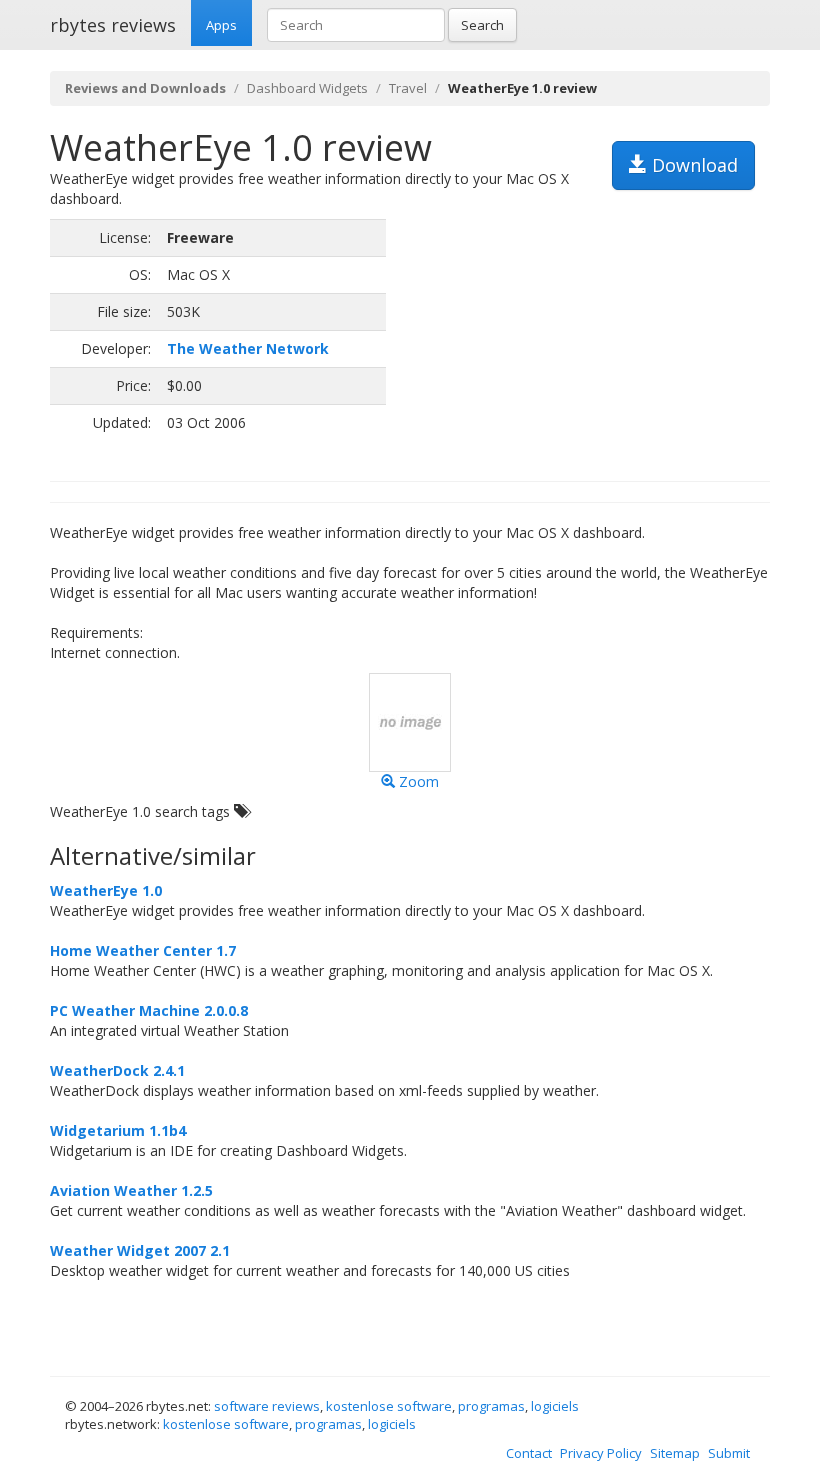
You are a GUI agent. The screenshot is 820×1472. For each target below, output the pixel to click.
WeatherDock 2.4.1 (117, 1070)
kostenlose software (389, 1406)
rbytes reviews (113, 25)
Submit (729, 1453)
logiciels (555, 1406)
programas (491, 1406)
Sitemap (675, 1453)
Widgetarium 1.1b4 (118, 1130)
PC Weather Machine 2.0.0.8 (149, 1010)
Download (692, 165)
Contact (529, 1453)
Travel (408, 88)
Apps (221, 25)
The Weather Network (248, 348)
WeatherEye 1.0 (106, 890)
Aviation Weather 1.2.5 (131, 1190)
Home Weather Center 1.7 (143, 950)
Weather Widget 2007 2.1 (140, 1250)
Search (482, 25)
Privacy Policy (601, 1453)
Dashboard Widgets (307, 88)
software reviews (267, 1406)
